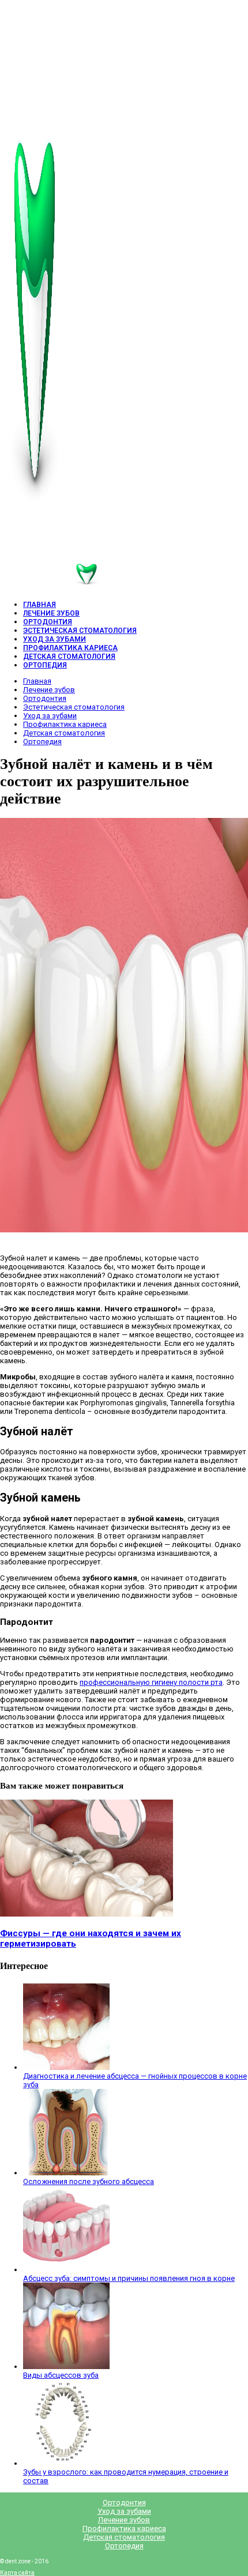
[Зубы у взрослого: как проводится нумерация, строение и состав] (66, 2463)
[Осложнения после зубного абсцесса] (66, 2173)
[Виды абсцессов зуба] (66, 2366)
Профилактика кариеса (65, 724)
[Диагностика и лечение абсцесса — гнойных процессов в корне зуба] (66, 2067)
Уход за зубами (50, 716)
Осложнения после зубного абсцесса (89, 2181)
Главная (37, 681)
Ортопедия (42, 742)
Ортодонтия (45, 698)
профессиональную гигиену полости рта (151, 1682)
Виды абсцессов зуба (61, 2375)
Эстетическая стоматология (74, 707)
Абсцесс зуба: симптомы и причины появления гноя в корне (129, 2278)
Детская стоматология (64, 733)
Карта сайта (17, 2573)
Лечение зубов (49, 690)
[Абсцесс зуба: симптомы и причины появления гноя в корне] (66, 2270)
